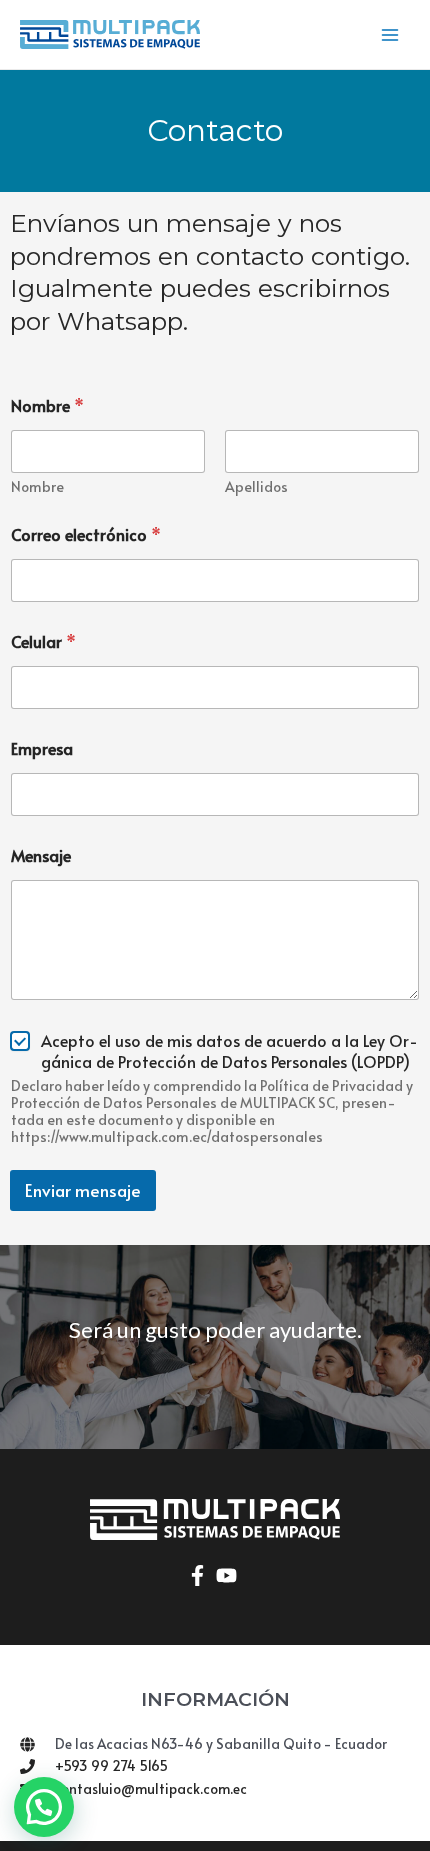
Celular (43, 641)
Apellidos (256, 486)
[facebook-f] (200, 1575)
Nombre (37, 486)
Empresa (42, 748)
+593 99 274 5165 (111, 1765)
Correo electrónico (86, 534)
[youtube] (229, 1575)
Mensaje (41, 855)
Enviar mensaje (83, 1190)
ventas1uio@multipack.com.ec (151, 1788)
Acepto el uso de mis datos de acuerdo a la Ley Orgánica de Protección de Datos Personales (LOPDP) (229, 1051)
